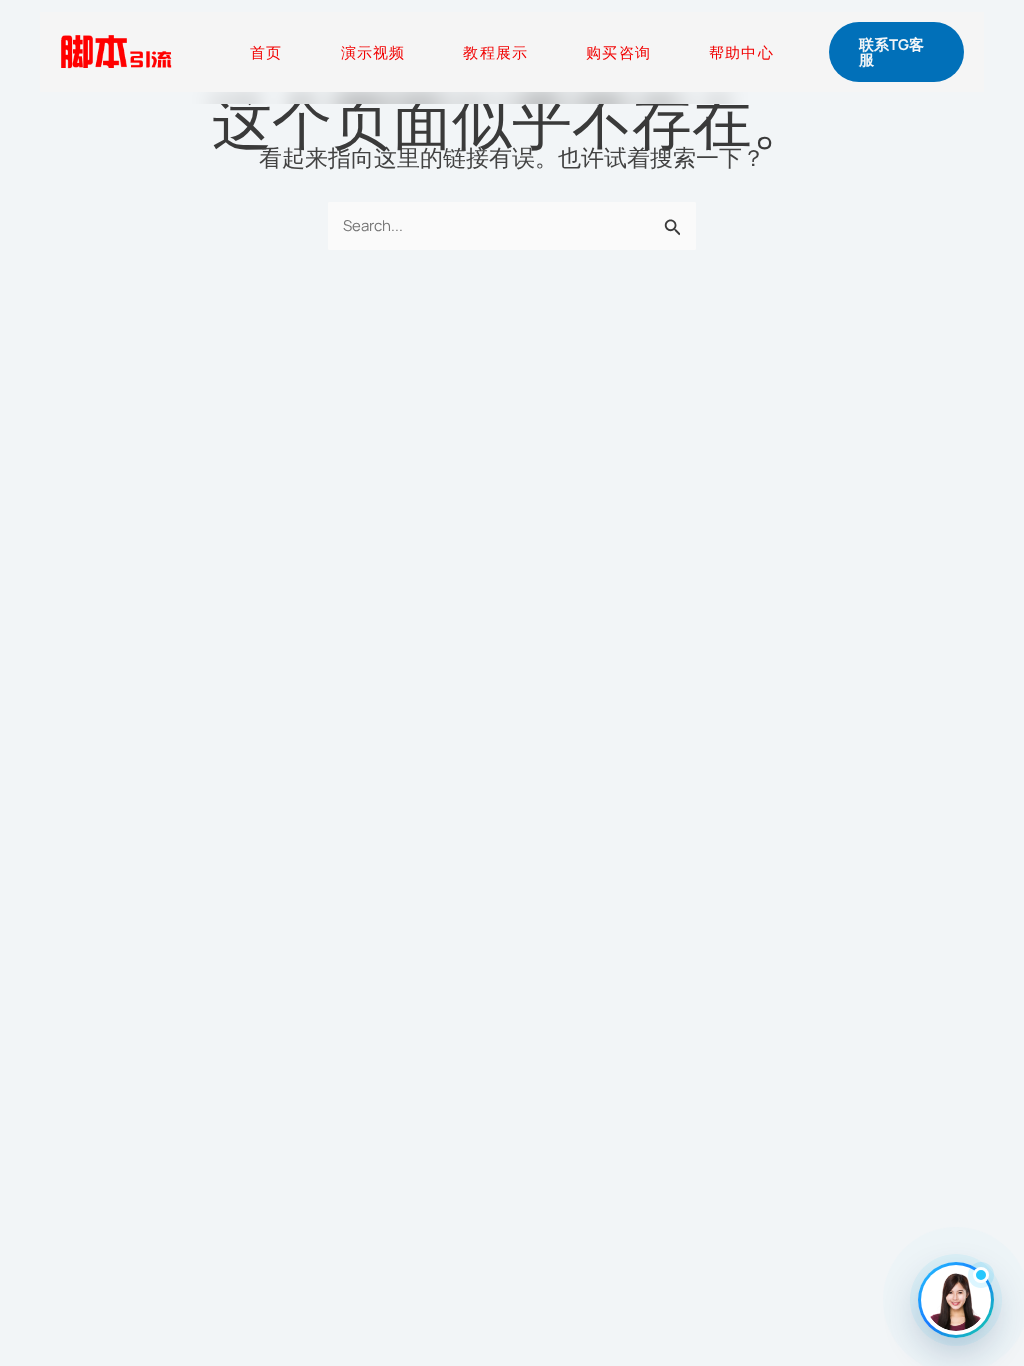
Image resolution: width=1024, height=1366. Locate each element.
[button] (896, 52)
